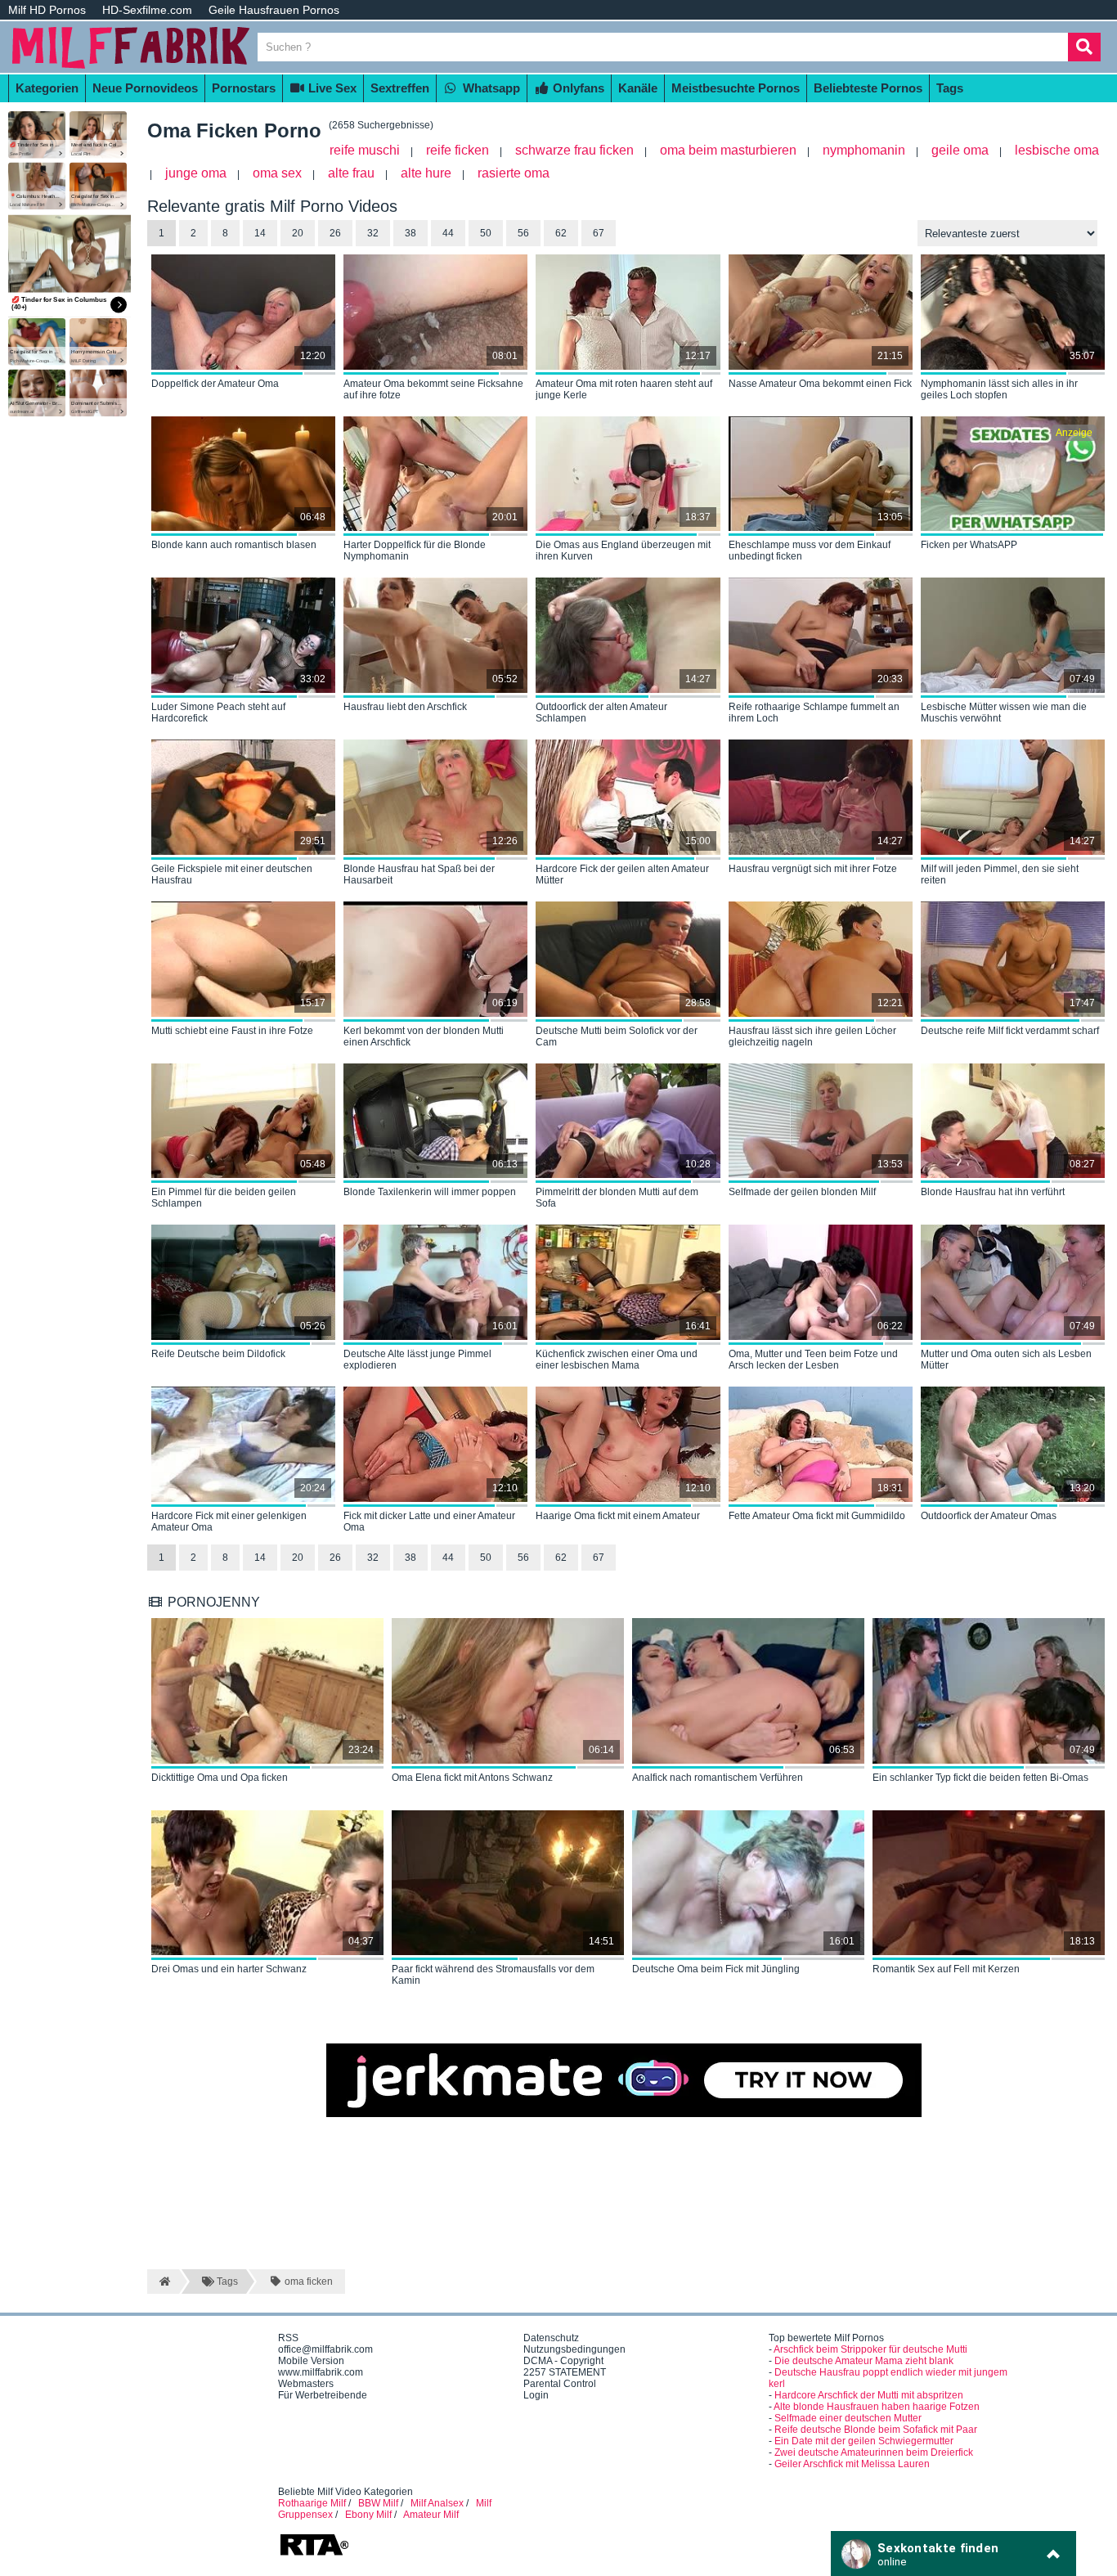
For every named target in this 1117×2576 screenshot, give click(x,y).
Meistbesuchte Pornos (736, 88)
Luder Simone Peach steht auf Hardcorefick (218, 713)
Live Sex (331, 88)
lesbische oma (1057, 150)
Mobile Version (311, 2361)
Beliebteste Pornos (868, 88)
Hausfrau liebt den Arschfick (405, 707)
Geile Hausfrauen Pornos (274, 10)
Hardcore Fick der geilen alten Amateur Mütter (622, 874)
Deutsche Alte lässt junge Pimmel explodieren (417, 1360)
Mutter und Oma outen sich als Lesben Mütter (1006, 1360)
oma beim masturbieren (728, 150)
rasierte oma (514, 173)
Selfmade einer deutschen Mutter (848, 2418)
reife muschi (365, 150)
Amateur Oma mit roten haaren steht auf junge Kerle (624, 389)
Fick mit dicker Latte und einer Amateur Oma (429, 1522)
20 (298, 233)
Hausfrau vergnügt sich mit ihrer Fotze (813, 869)
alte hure (426, 173)
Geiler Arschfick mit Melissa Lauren (852, 2464)
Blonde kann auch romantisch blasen (234, 545)
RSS (288, 2338)
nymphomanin (864, 150)
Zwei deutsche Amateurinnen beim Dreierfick (874, 2452)
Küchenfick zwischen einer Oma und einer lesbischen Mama (617, 1360)
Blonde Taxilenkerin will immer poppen (430, 1192)
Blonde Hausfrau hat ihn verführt (993, 1192)
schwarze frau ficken (574, 150)
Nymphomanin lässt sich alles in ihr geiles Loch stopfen (999, 389)
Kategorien (47, 88)
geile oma (960, 150)
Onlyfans (577, 88)
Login (536, 2395)
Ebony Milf (368, 2515)
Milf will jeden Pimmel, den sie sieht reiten (1000, 874)
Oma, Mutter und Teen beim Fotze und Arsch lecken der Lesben (813, 1360)
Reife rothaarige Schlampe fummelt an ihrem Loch (814, 713)
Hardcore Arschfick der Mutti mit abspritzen (869, 2395)
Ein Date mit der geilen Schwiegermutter (864, 2441)
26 (335, 233)
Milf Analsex (437, 2503)
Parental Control (560, 2384)
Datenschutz (551, 2338)
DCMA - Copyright (563, 2361)
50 (486, 233)
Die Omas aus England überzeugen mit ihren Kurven (623, 551)
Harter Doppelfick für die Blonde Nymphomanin (415, 551)
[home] (163, 2282)
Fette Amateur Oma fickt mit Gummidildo (817, 1516)
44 (448, 233)
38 (410, 233)
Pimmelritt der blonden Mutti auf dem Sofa (617, 1198)
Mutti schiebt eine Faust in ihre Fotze (232, 1031)
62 (561, 233)
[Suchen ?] (1084, 47)
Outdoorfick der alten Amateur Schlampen (601, 713)
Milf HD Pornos (47, 10)
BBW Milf (378, 2503)
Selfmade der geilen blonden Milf (802, 1192)
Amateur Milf (431, 2515)
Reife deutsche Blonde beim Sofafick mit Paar (876, 2430)
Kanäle (638, 88)
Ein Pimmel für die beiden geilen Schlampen (224, 1198)
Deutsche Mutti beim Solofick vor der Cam (617, 1036)
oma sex (277, 173)
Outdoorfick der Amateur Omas (989, 1516)
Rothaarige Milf (312, 2503)
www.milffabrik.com (321, 2372)
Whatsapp (490, 88)
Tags (950, 88)
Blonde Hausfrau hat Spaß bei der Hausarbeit (419, 874)
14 (260, 1558)
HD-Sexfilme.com (147, 10)
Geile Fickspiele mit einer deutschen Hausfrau (232, 874)
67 (599, 233)
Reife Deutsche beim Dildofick (218, 1354)
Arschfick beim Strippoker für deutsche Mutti (870, 2349)
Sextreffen (400, 88)
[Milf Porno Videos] (131, 67)
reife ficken (458, 150)
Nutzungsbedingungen (574, 2349)
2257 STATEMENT (565, 2372)
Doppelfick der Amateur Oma (215, 384)
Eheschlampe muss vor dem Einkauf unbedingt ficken (810, 551)
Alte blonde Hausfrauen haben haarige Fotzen (877, 2407)
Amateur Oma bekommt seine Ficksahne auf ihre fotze (433, 389)
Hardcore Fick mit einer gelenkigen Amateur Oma (229, 1522)
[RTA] (314, 2554)
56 (523, 233)
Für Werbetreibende (323, 2395)
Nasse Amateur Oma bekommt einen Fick (820, 384)
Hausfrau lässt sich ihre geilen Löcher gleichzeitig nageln (812, 1036)
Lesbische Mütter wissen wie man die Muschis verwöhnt (1004, 713)
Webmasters (306, 2384)
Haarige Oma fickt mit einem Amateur (618, 1516)
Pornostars (244, 88)
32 (373, 233)
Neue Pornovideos (145, 88)
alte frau (351, 173)
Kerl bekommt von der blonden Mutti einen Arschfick (424, 1036)
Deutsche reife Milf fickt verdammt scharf (1010, 1031)
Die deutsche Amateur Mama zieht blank (864, 2361)
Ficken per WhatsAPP (969, 545)
